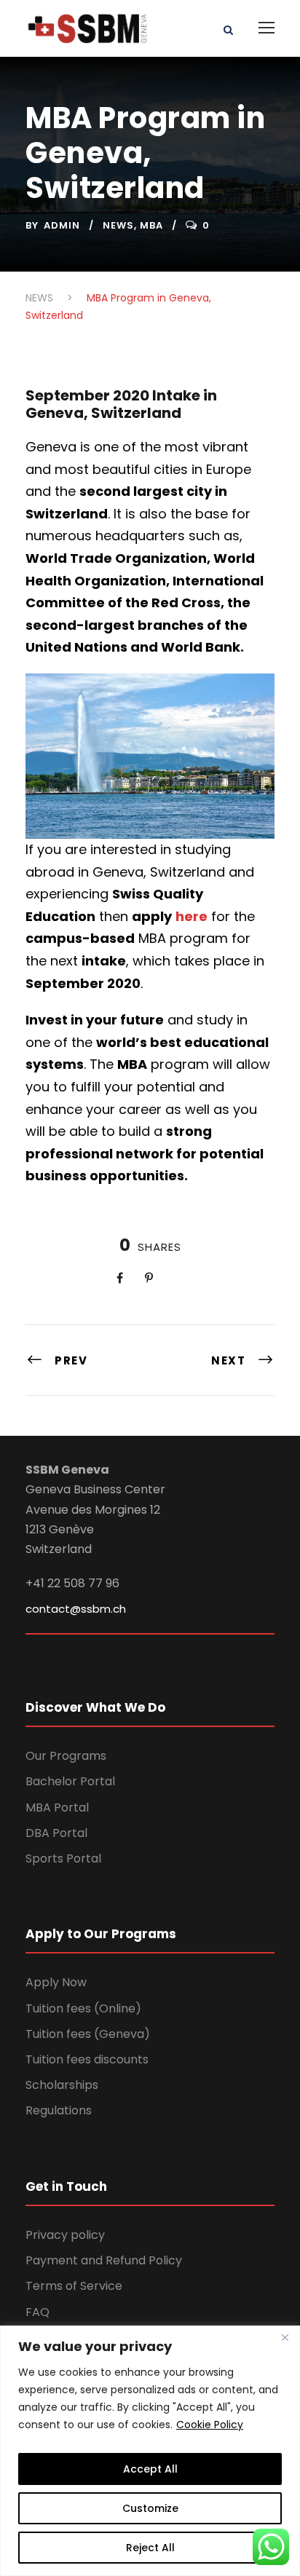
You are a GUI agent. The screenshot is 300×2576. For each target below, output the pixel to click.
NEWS (118, 225)
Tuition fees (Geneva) (88, 2034)
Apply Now (56, 1982)
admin (62, 225)
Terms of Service (74, 2286)
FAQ (37, 2312)
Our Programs (66, 1756)
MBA (151, 225)
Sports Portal (63, 1858)
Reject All (150, 2548)
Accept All (150, 2469)
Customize (150, 2508)
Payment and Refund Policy (104, 2260)
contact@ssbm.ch (76, 1609)
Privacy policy (65, 2235)
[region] (150, 2451)
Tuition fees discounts (87, 2059)
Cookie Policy (210, 2425)
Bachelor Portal (70, 1781)
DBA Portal (56, 1833)
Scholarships (62, 2085)
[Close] (285, 2338)
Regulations (59, 2110)
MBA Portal (57, 1807)
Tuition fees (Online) (83, 2008)
